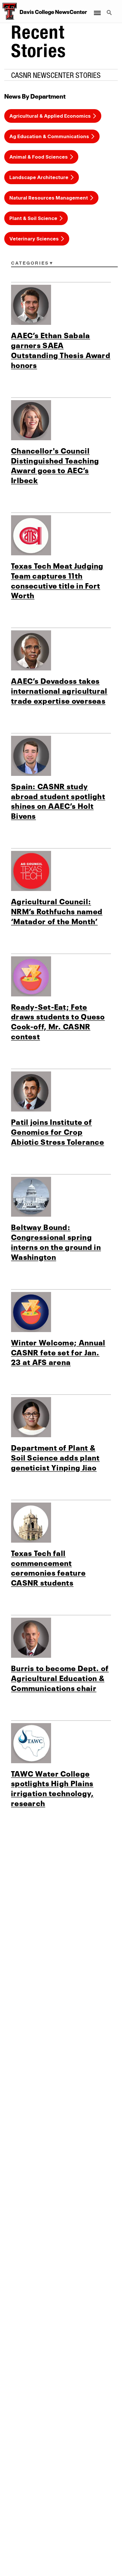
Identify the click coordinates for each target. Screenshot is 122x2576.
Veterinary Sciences (34, 239)
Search (110, 9)
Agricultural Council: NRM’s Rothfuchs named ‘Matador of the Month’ (57, 911)
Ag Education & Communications (49, 136)
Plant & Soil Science (33, 218)
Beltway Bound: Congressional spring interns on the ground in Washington (56, 1241)
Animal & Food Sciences (39, 157)
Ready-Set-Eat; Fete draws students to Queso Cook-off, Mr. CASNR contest (58, 1021)
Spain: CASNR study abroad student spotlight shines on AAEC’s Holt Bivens (58, 800)
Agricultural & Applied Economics (50, 116)
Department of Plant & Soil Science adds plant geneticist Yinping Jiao (55, 1457)
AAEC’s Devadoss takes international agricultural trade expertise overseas (59, 690)
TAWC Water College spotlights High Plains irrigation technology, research (52, 1788)
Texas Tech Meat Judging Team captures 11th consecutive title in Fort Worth (57, 580)
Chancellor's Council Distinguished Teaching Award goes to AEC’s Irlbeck (55, 465)
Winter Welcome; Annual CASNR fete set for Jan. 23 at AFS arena (58, 1352)
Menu (97, 9)
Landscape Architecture (39, 177)
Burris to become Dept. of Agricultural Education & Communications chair (60, 1677)
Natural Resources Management (49, 198)
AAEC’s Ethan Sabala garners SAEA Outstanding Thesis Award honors (61, 349)
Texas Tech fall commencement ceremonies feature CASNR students (48, 1567)
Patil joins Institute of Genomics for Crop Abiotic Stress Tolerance (58, 1131)
